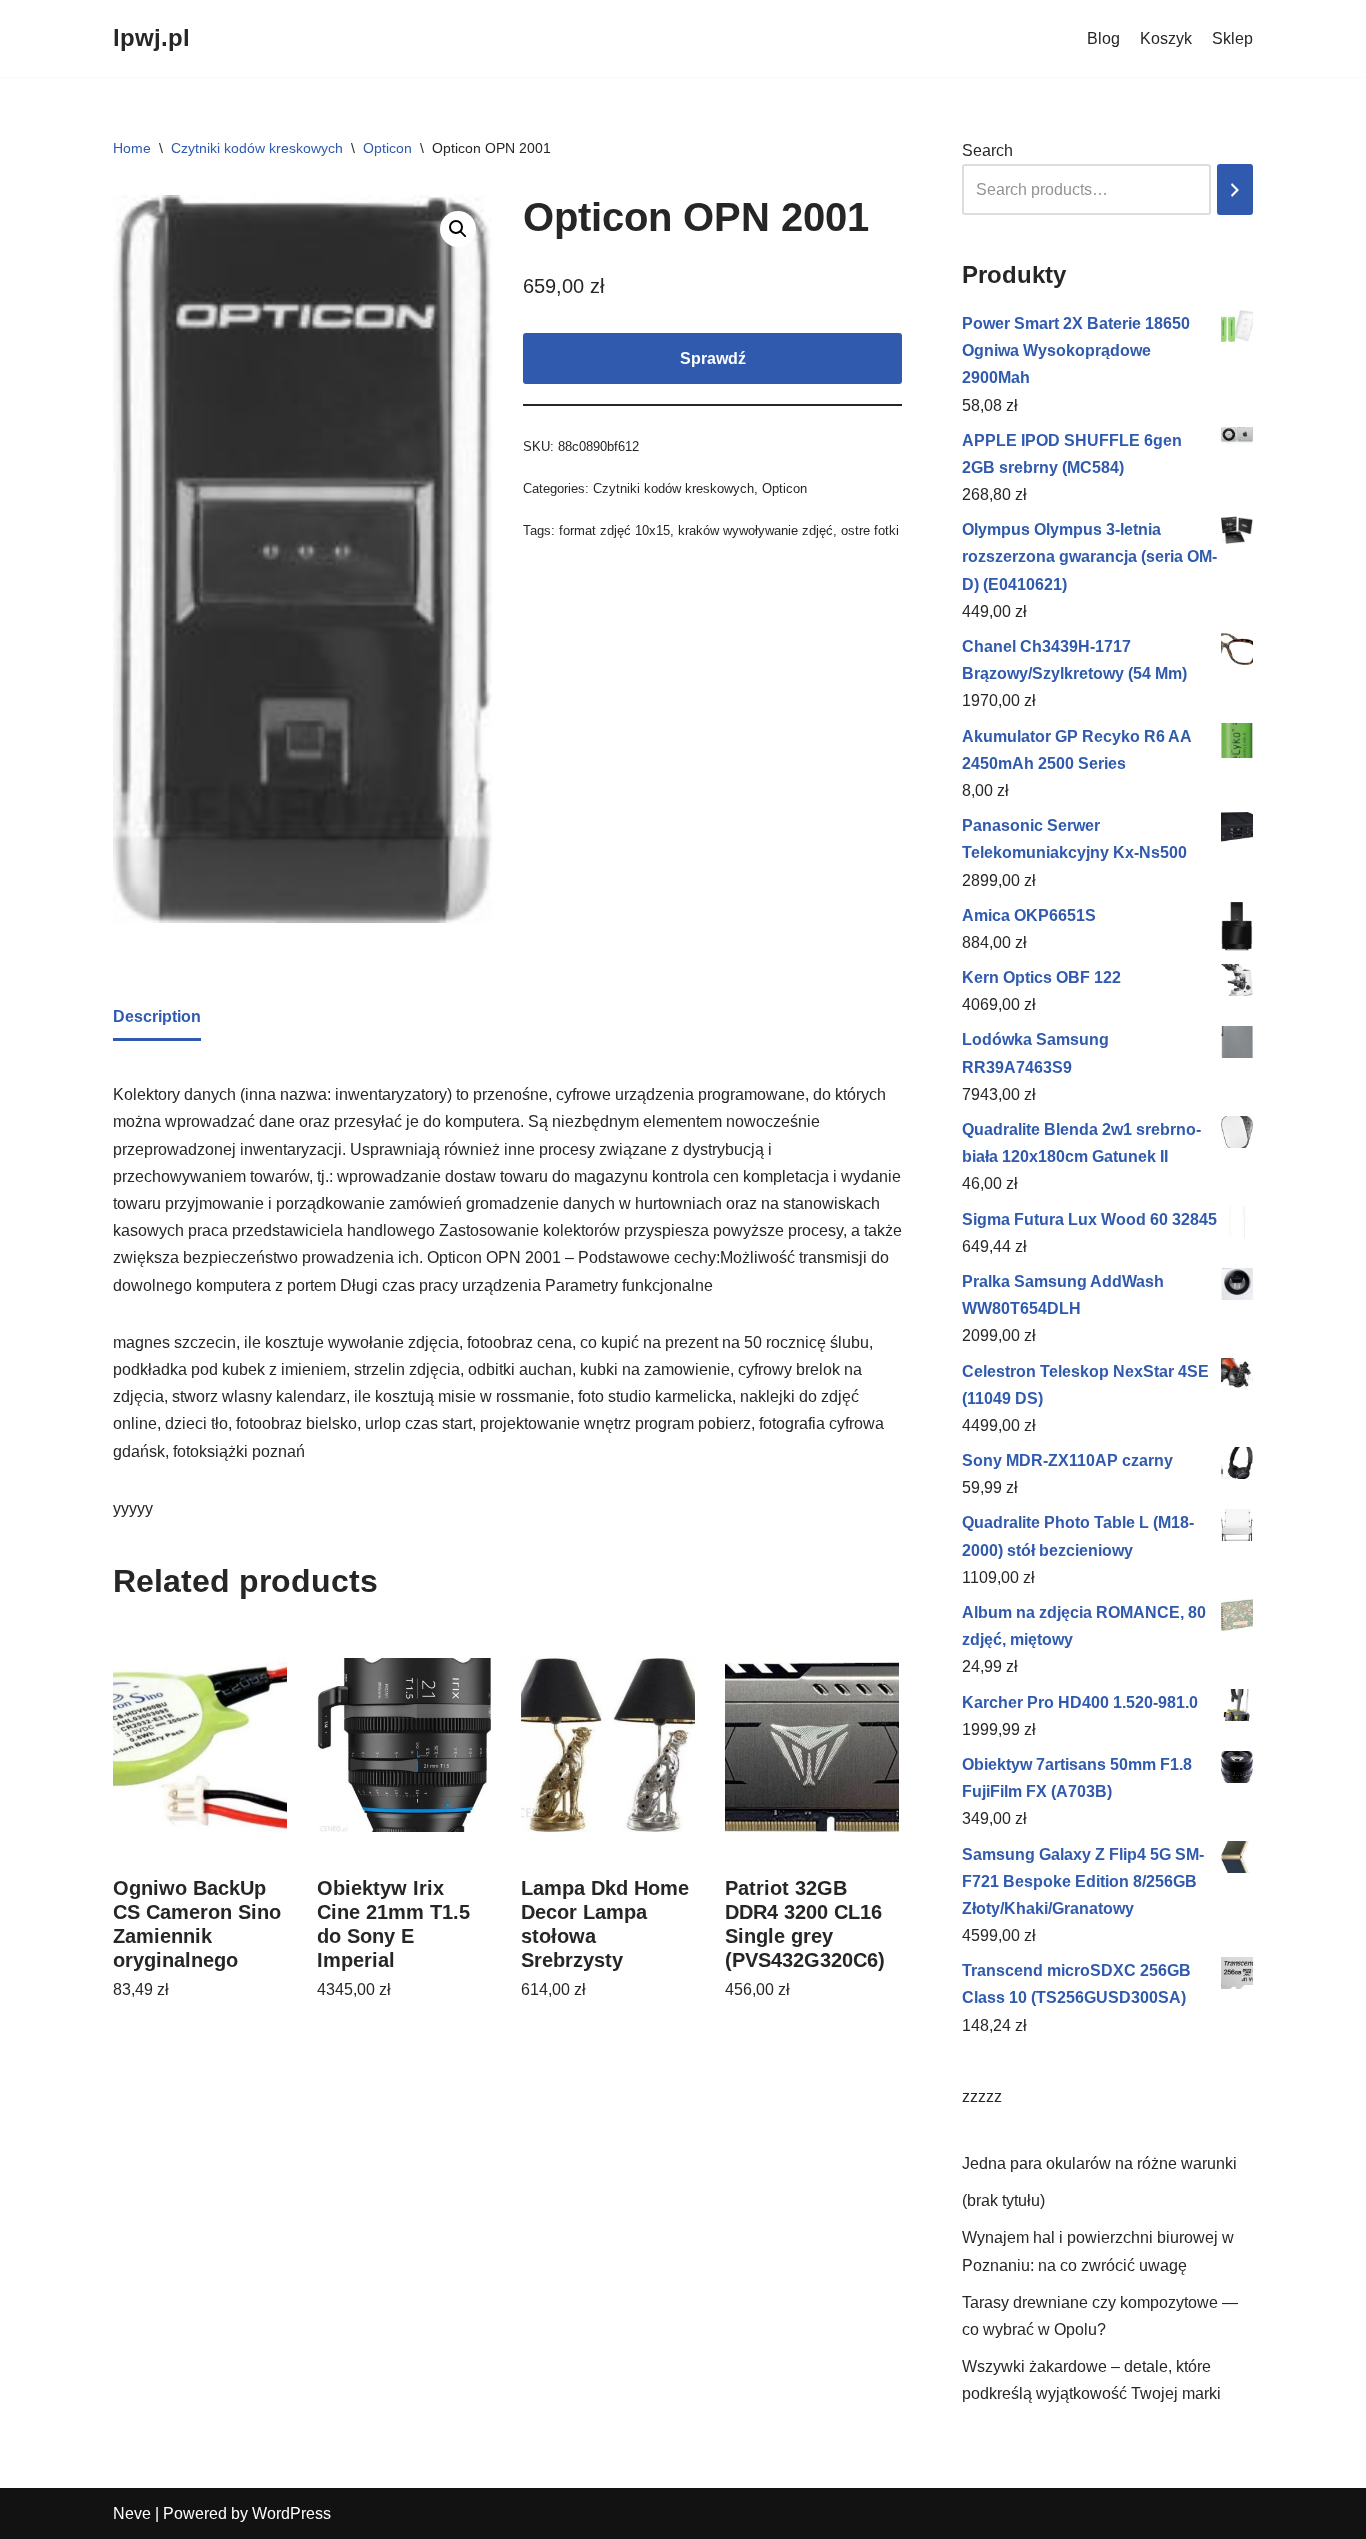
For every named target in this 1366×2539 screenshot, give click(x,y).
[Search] (1235, 189)
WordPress (291, 2513)
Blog (1103, 38)
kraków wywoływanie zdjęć (755, 530)
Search (987, 150)
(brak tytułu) (1003, 2200)
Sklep (1232, 38)
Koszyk (1166, 38)
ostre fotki (870, 530)
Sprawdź (713, 358)
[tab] (157, 1018)
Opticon (387, 148)
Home (132, 148)
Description (157, 1016)
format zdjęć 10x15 (614, 530)
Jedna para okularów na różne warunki (1099, 2163)
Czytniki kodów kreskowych (257, 148)
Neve (132, 2513)
